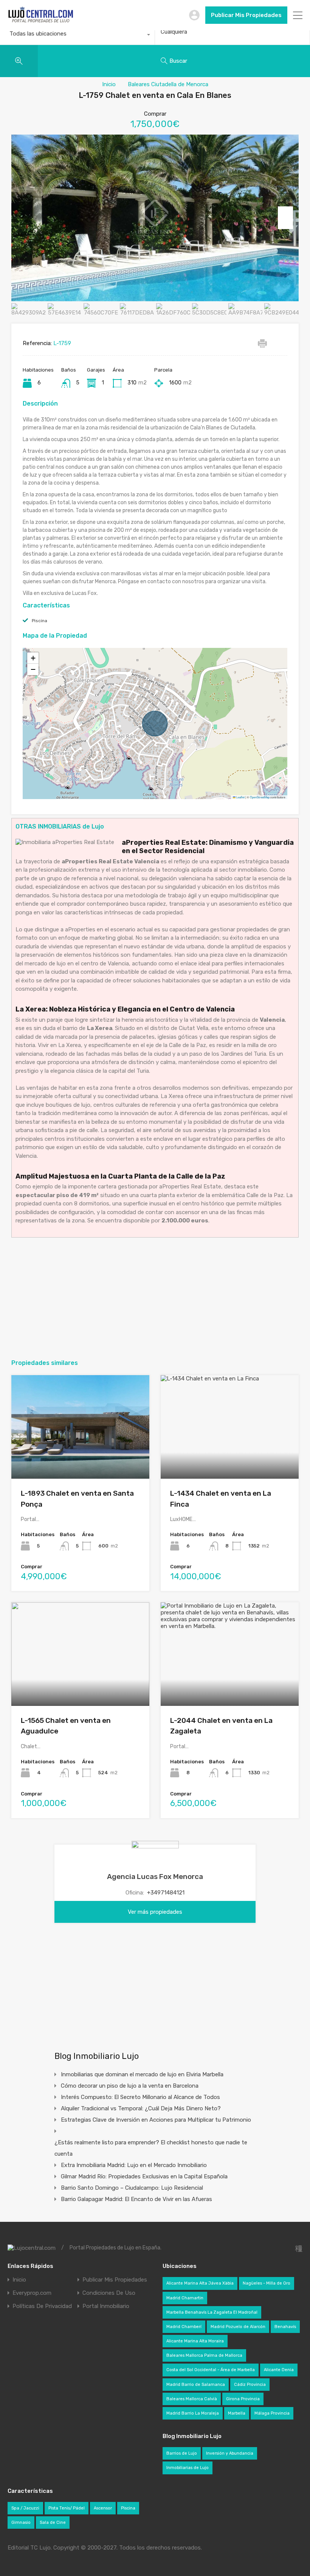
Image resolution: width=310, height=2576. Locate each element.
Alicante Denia (279, 2370)
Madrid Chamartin (185, 2298)
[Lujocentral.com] (41, 21)
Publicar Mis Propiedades (246, 15)
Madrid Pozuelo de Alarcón (238, 2327)
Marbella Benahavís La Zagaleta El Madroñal (212, 2312)
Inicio (109, 84)
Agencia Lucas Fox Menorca (155, 1877)
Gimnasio (21, 2523)
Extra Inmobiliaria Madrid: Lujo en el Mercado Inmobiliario (134, 2165)
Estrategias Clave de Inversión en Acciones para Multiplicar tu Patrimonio (156, 2120)
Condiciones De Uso (109, 2293)
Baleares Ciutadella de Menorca (168, 84)
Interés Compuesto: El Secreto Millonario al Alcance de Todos (140, 2097)
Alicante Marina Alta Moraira (195, 2341)
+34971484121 (166, 1893)
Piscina (40, 621)
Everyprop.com (32, 2293)
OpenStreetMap (260, 797)
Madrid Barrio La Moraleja (193, 2413)
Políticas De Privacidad (42, 2306)
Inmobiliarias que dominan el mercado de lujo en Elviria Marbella (142, 2074)
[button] (33, 658)
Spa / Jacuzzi (25, 2508)
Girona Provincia (243, 2399)
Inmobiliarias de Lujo (188, 2468)
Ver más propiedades (155, 1912)
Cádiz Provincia (250, 2385)
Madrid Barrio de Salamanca (196, 2385)
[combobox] (77, 36)
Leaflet (240, 797)
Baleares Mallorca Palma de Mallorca (204, 2355)
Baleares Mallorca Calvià (192, 2399)
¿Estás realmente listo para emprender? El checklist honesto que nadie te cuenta (151, 2148)
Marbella (237, 2413)
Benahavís (285, 2327)
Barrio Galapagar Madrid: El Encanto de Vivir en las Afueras (136, 2199)
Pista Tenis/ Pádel (67, 2508)
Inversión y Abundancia (230, 2453)
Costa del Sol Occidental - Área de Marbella (211, 2370)
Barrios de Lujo (182, 2453)
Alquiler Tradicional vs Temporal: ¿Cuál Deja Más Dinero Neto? (141, 2108)
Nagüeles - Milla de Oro (267, 2283)
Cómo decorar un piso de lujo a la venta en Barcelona (130, 2086)
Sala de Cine (53, 2523)
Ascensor (103, 2508)
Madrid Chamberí (184, 2327)
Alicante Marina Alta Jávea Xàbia (200, 2283)
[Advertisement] (155, 1298)
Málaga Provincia (272, 2413)
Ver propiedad (80, 1458)
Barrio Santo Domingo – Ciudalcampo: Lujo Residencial (132, 2188)
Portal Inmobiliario (106, 2306)
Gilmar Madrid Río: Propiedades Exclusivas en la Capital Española (144, 2176)
